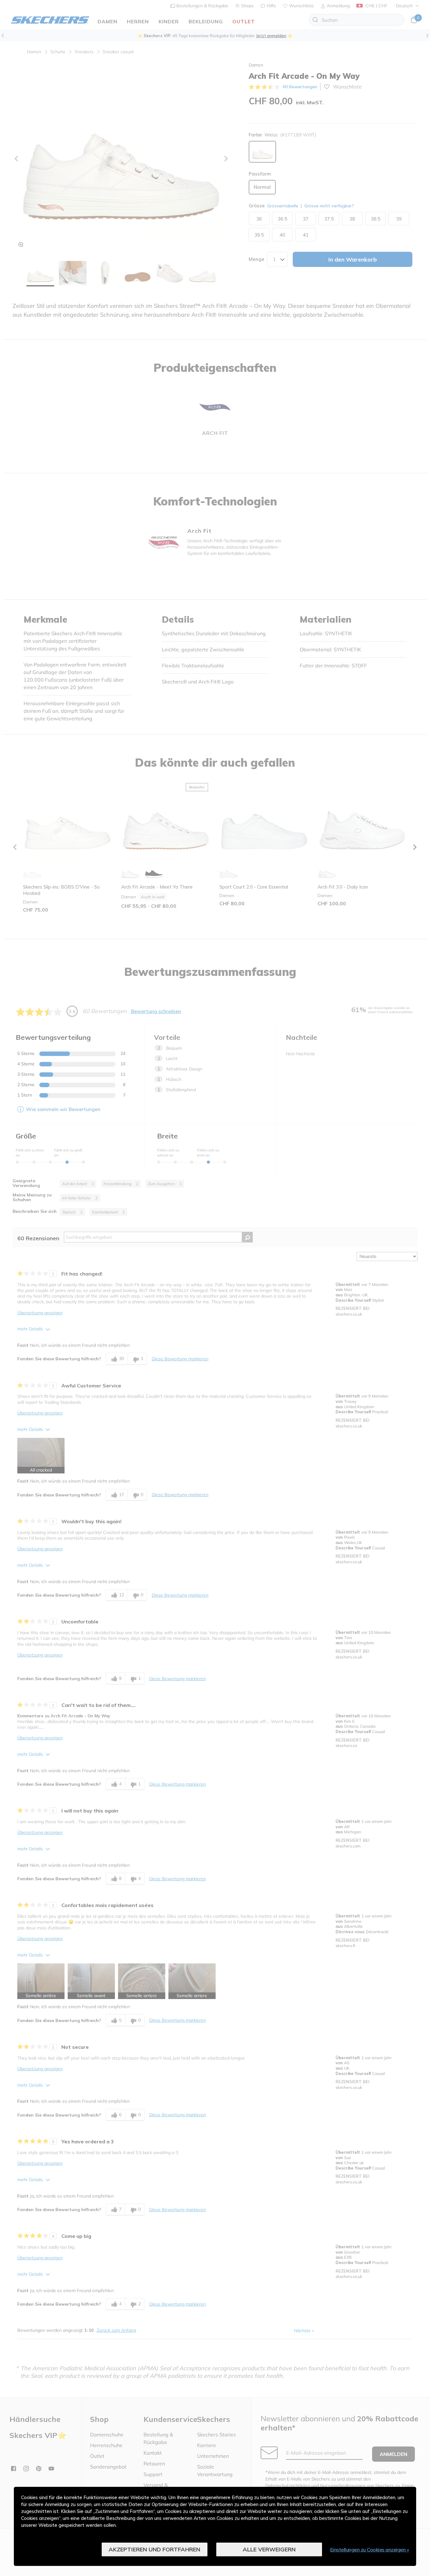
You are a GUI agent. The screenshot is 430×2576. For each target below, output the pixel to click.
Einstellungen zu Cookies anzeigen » (370, 2550)
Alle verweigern (269, 2549)
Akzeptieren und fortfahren (154, 2549)
